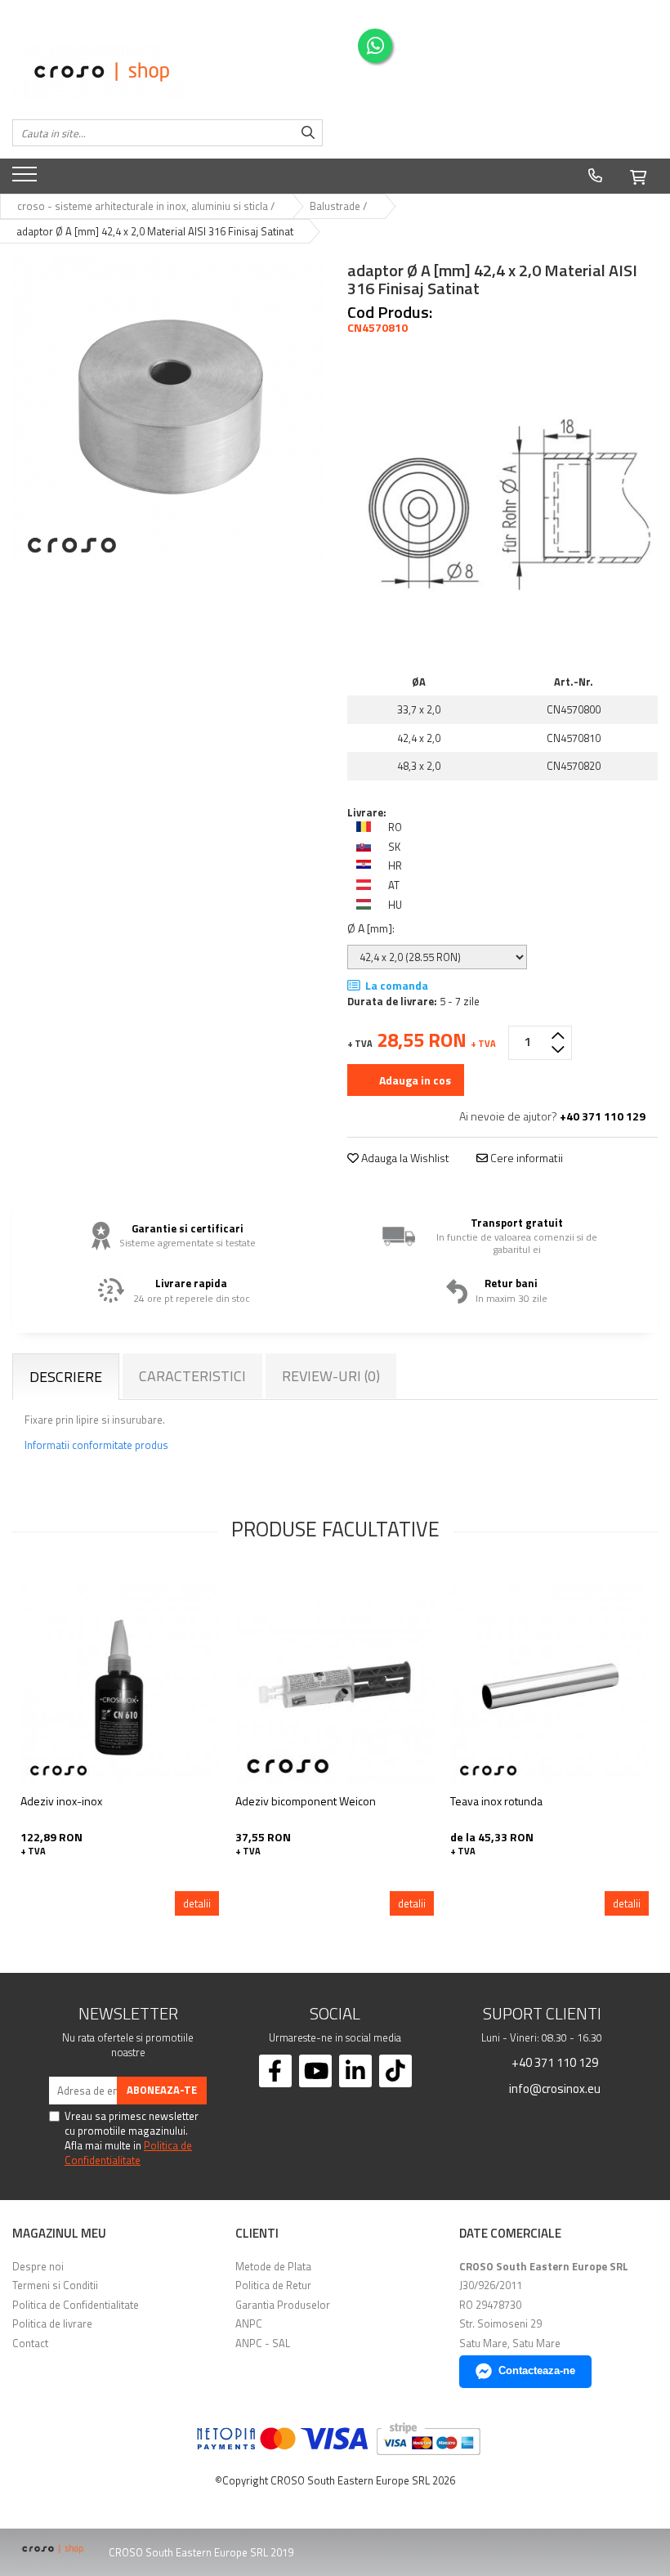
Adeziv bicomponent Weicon (306, 1801)
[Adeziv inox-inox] (120, 1685)
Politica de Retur (273, 2285)
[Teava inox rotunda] (549, 1685)
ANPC (249, 2323)
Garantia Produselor (283, 2305)
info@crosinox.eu (554, 2088)
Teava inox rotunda (496, 1801)
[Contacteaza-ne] (595, 176)
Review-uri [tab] (331, 1376)
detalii (197, 1903)
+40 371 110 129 (554, 2062)
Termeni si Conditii (55, 2285)
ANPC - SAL (263, 2343)
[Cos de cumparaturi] (638, 175)
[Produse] (27, 179)
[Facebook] (275, 2071)
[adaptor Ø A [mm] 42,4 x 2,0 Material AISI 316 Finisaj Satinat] (167, 411)
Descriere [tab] (66, 1377)
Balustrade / (339, 206)
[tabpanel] (167, 411)
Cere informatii (525, 1158)
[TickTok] (395, 2071)
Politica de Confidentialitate (128, 2153)
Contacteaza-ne (537, 2370)
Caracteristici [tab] (192, 1376)
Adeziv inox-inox (61, 1801)
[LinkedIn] (355, 2071)
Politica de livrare (52, 2323)
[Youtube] (315, 2071)
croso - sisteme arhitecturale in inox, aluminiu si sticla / (147, 206)
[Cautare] (308, 133)
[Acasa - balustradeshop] (167, 72)
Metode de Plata (273, 2266)
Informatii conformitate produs (96, 1445)
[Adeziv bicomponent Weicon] (335, 1685)
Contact (30, 2343)
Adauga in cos (414, 1080)
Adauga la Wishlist (404, 1158)
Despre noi (38, 2266)
